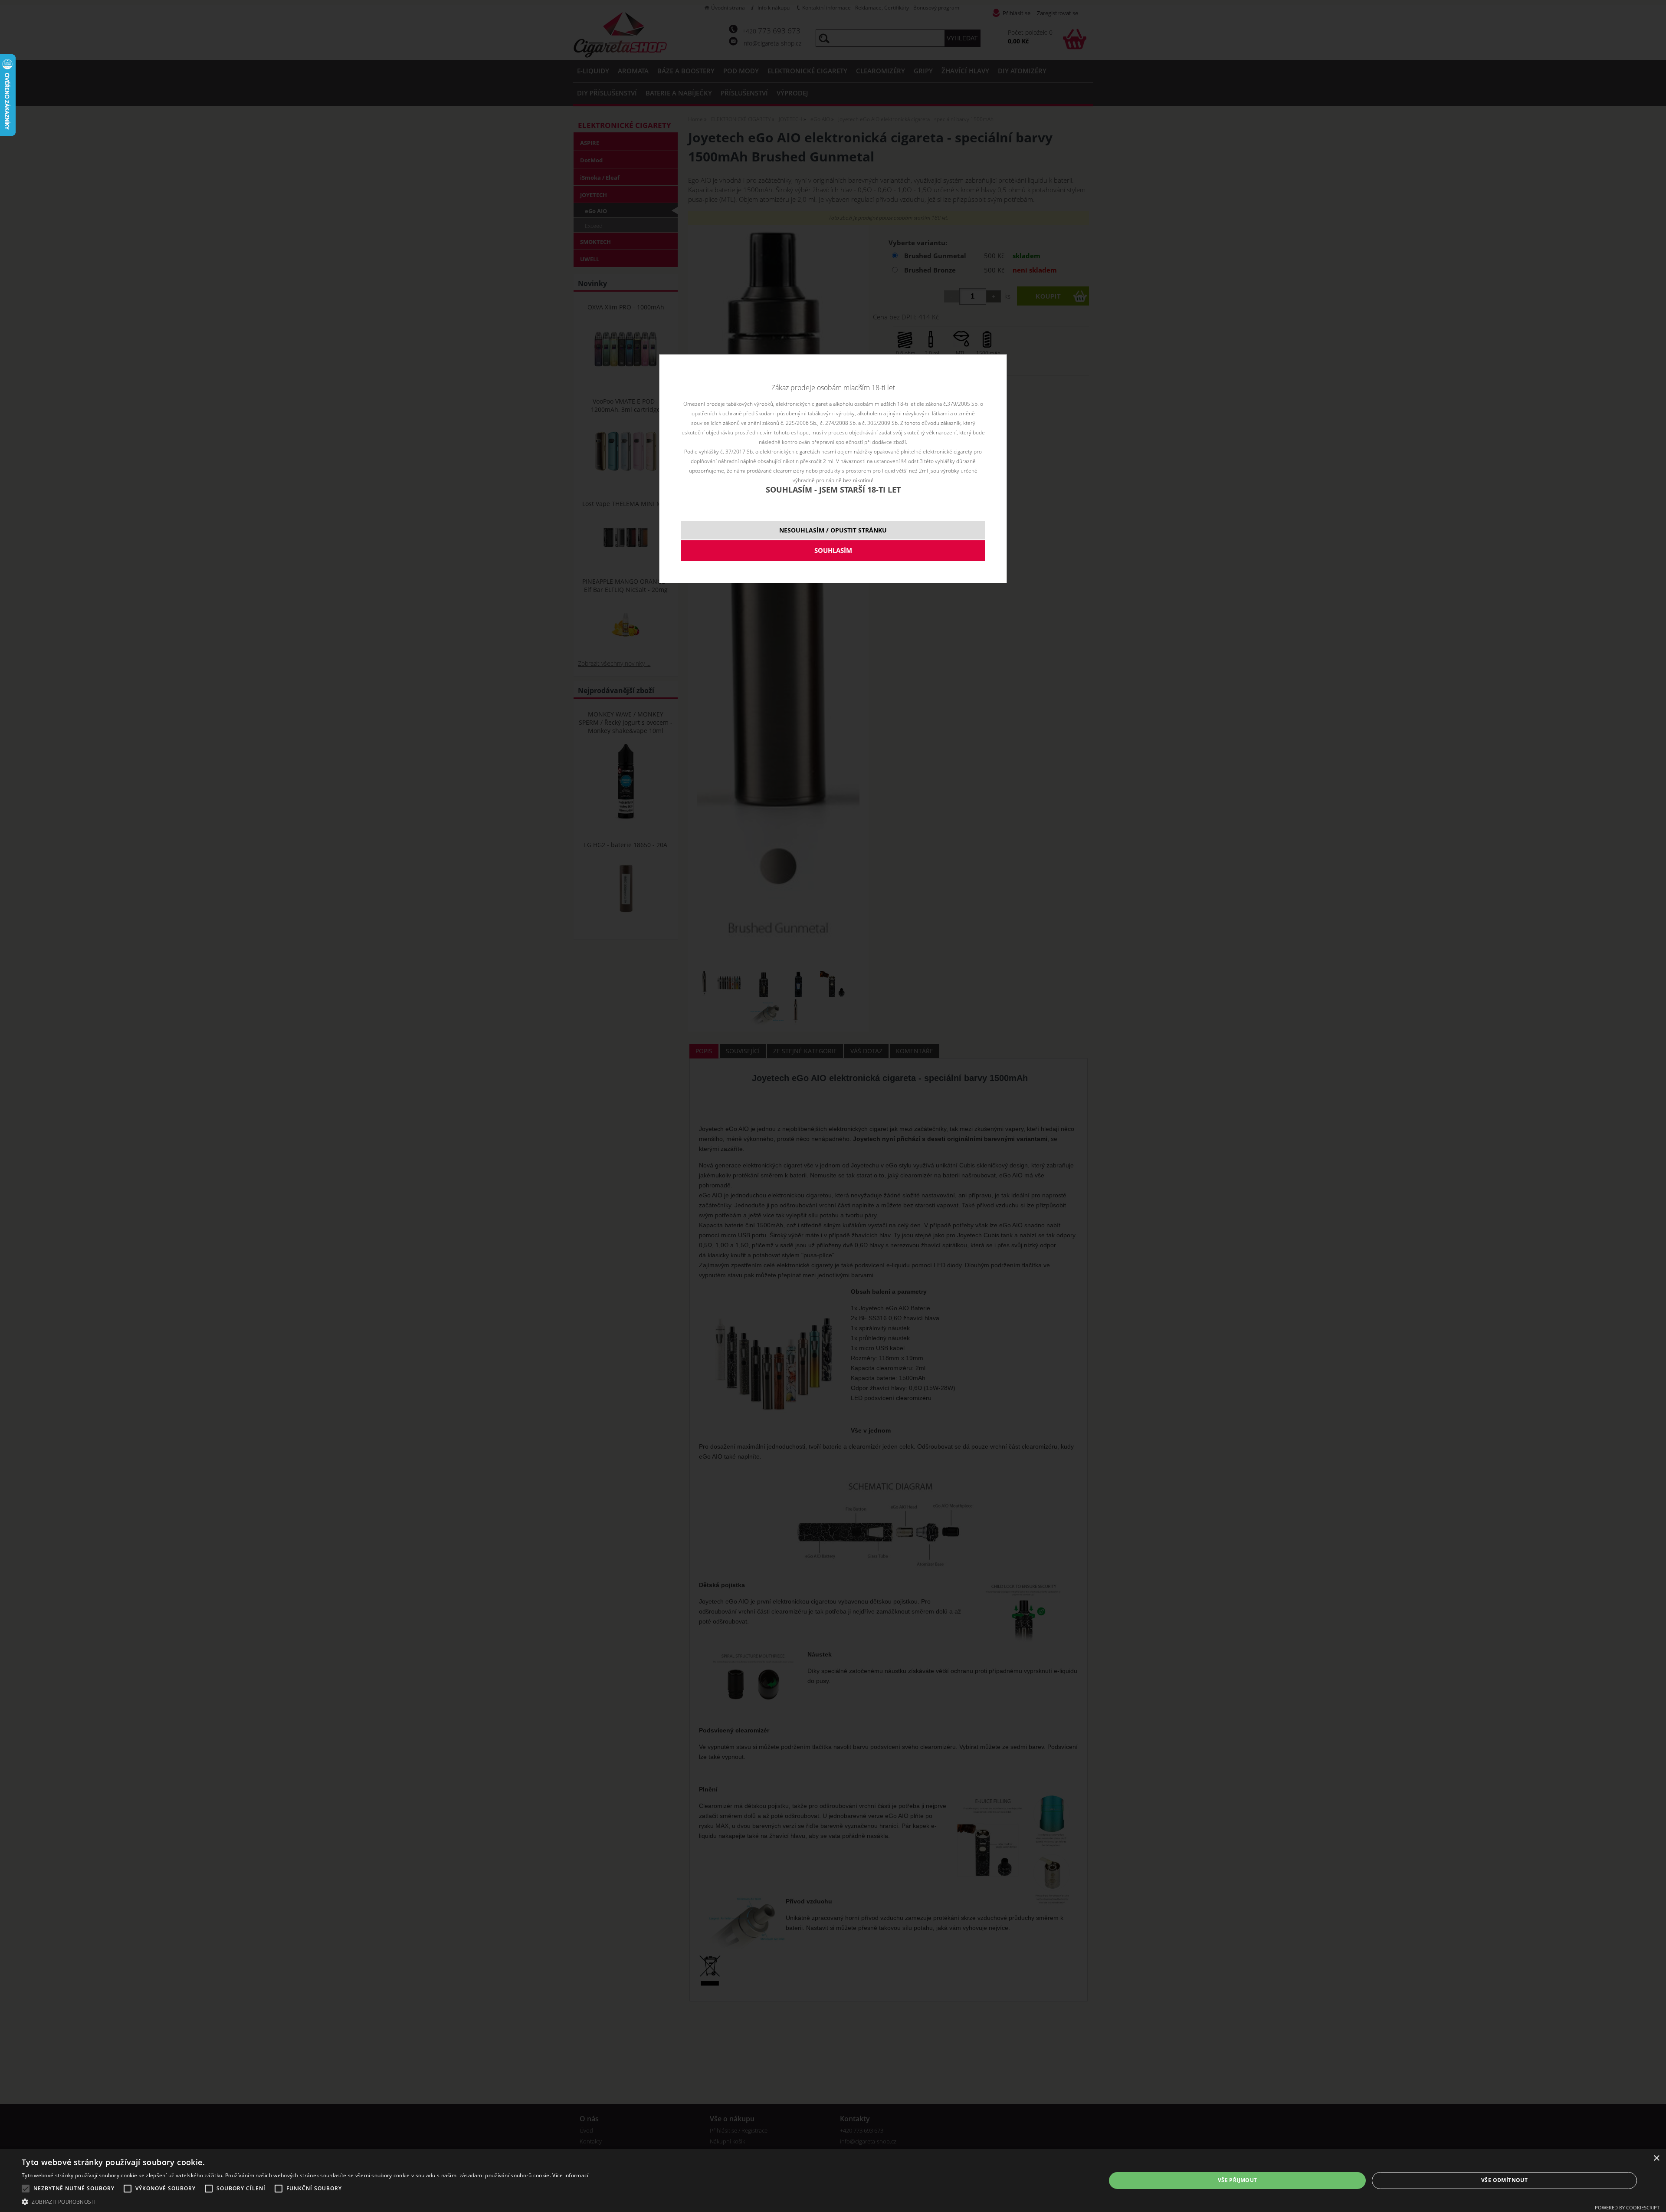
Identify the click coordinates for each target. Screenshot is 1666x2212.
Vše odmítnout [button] (1504, 2180)
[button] (305, 2201)
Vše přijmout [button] (1238, 2180)
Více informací (570, 2175)
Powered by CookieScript (1627, 2207)
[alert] (833, 2181)
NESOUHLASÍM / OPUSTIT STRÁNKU (833, 530)
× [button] (1656, 2158)
